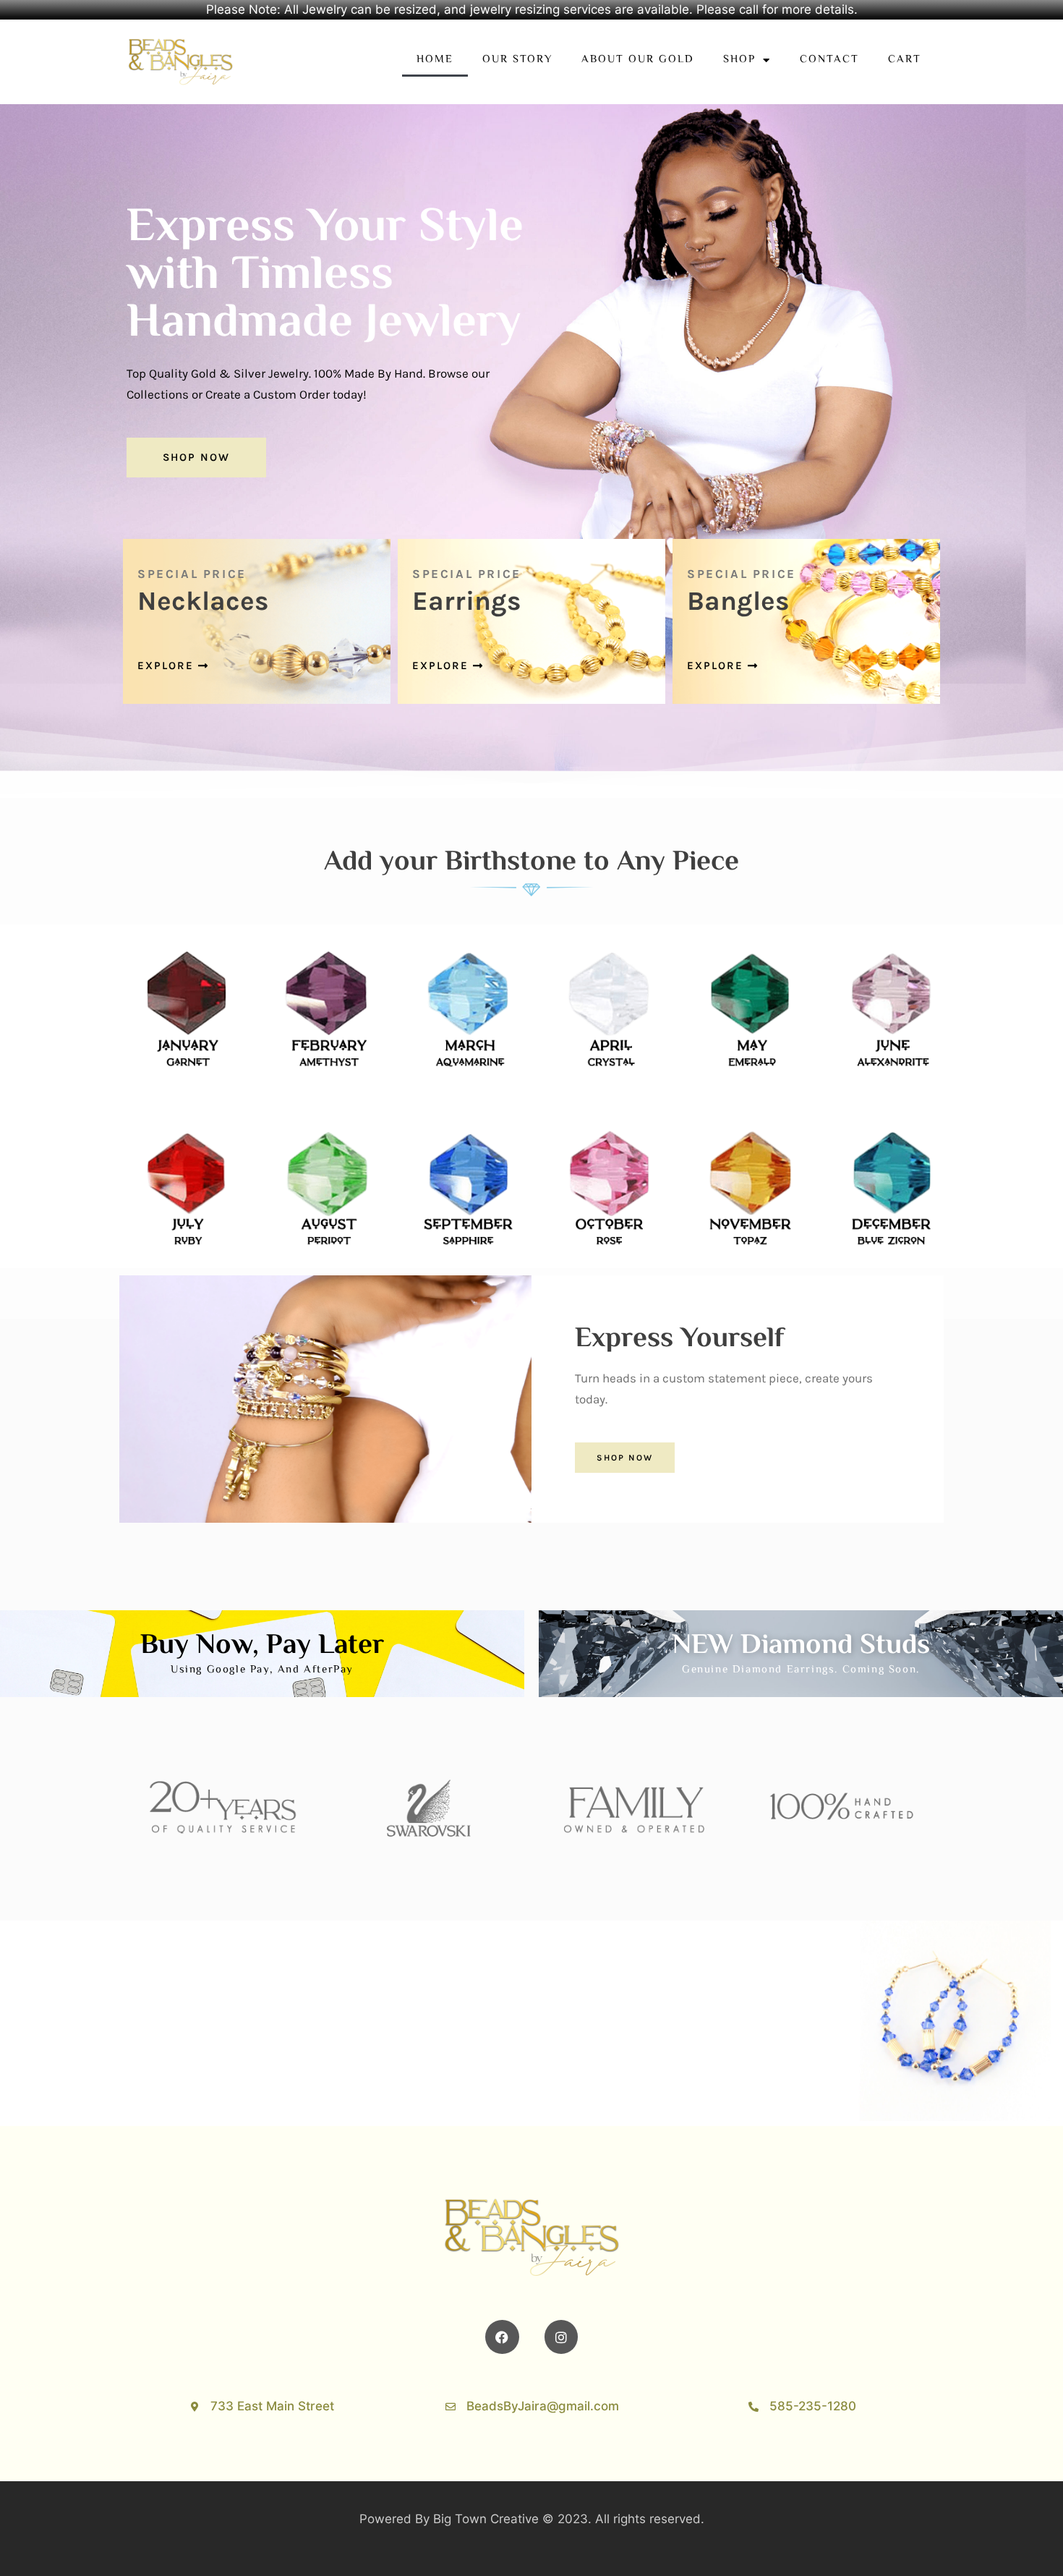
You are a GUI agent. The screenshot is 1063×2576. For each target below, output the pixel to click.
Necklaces (203, 601)
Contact (829, 60)
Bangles (738, 601)
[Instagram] (562, 2337)
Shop (739, 60)
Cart (905, 60)
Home (435, 60)
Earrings (467, 601)
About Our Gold (638, 60)
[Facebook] (502, 2337)
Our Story (517, 60)
